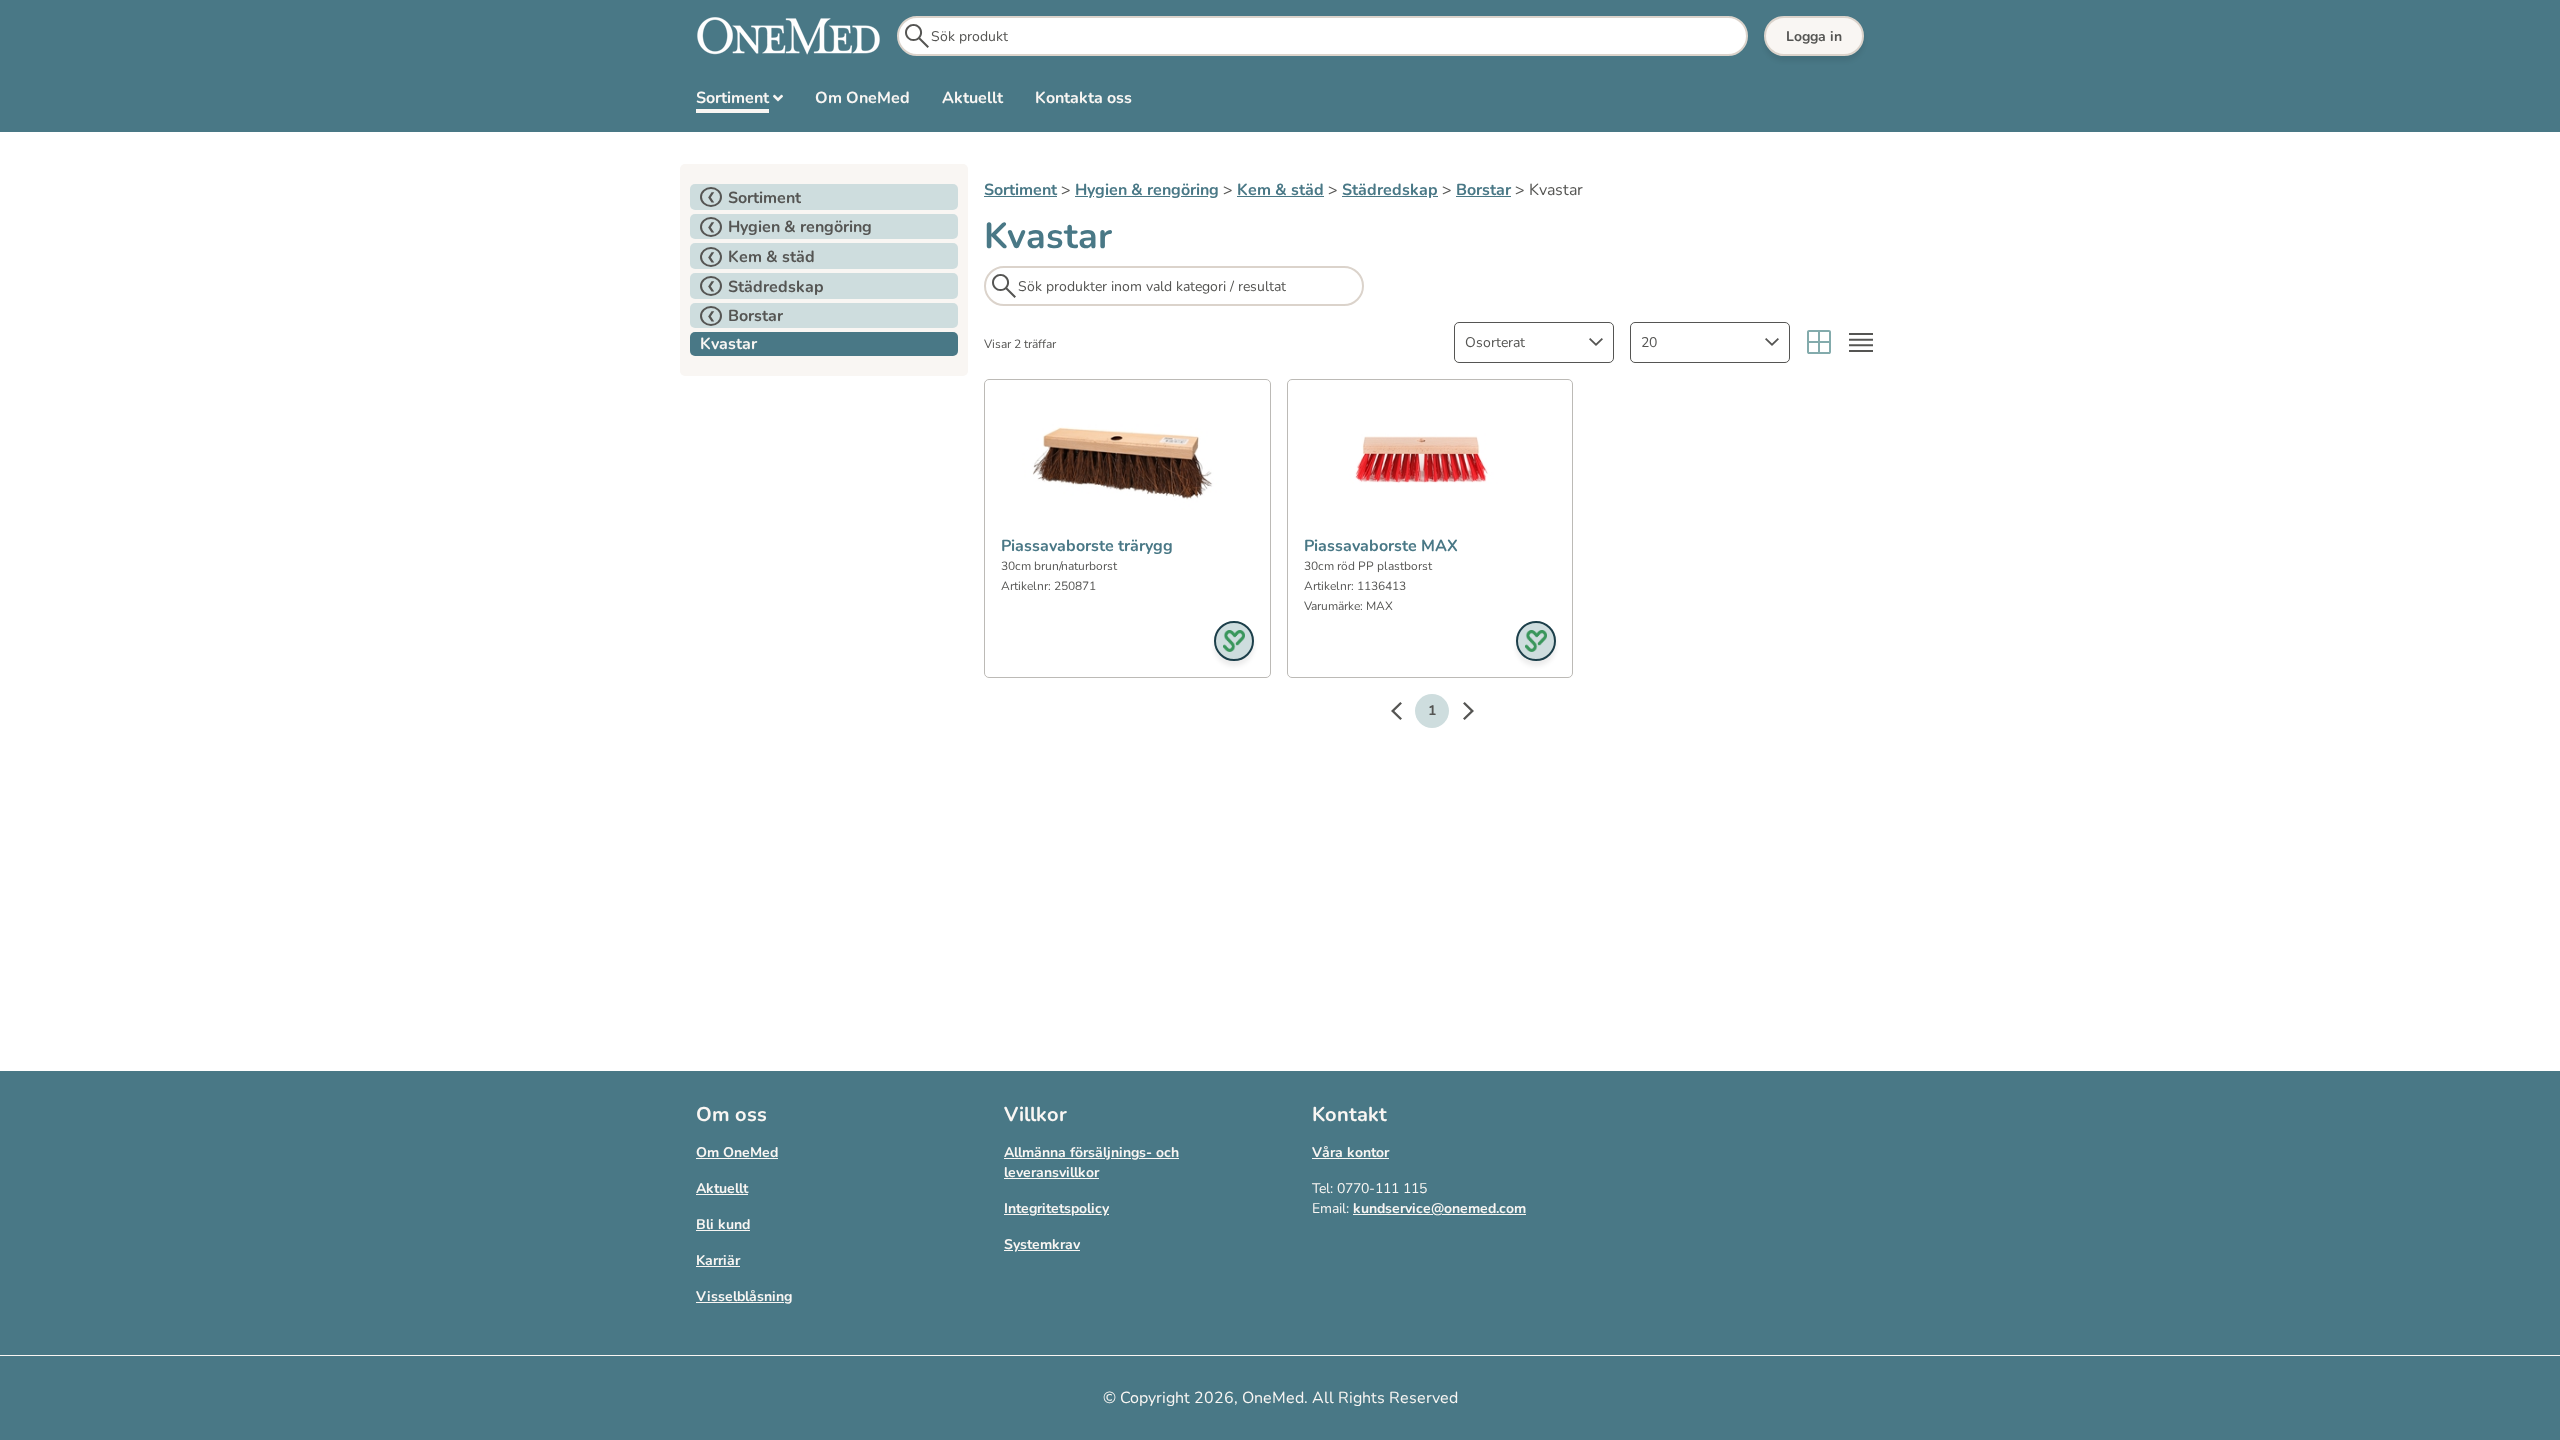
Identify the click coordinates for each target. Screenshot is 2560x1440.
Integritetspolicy (1056, 1208)
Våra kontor (1350, 1152)
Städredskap (1390, 190)
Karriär (718, 1260)
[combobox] (1534, 342)
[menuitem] (739, 102)
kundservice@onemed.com (1439, 1208)
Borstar (1483, 190)
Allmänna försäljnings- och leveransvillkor (1091, 1162)
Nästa (1458, 714)
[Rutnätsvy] (1819, 342)
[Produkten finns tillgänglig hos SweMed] (1234, 641)
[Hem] (788, 36)
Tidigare (1406, 714)
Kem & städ (1280, 190)
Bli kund (723, 1224)
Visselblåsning (744, 1296)
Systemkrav (1042, 1244)
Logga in (1814, 36)
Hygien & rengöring (1147, 190)
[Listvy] (1861, 342)
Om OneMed (737, 1152)
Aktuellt (722, 1188)
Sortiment (1020, 190)
